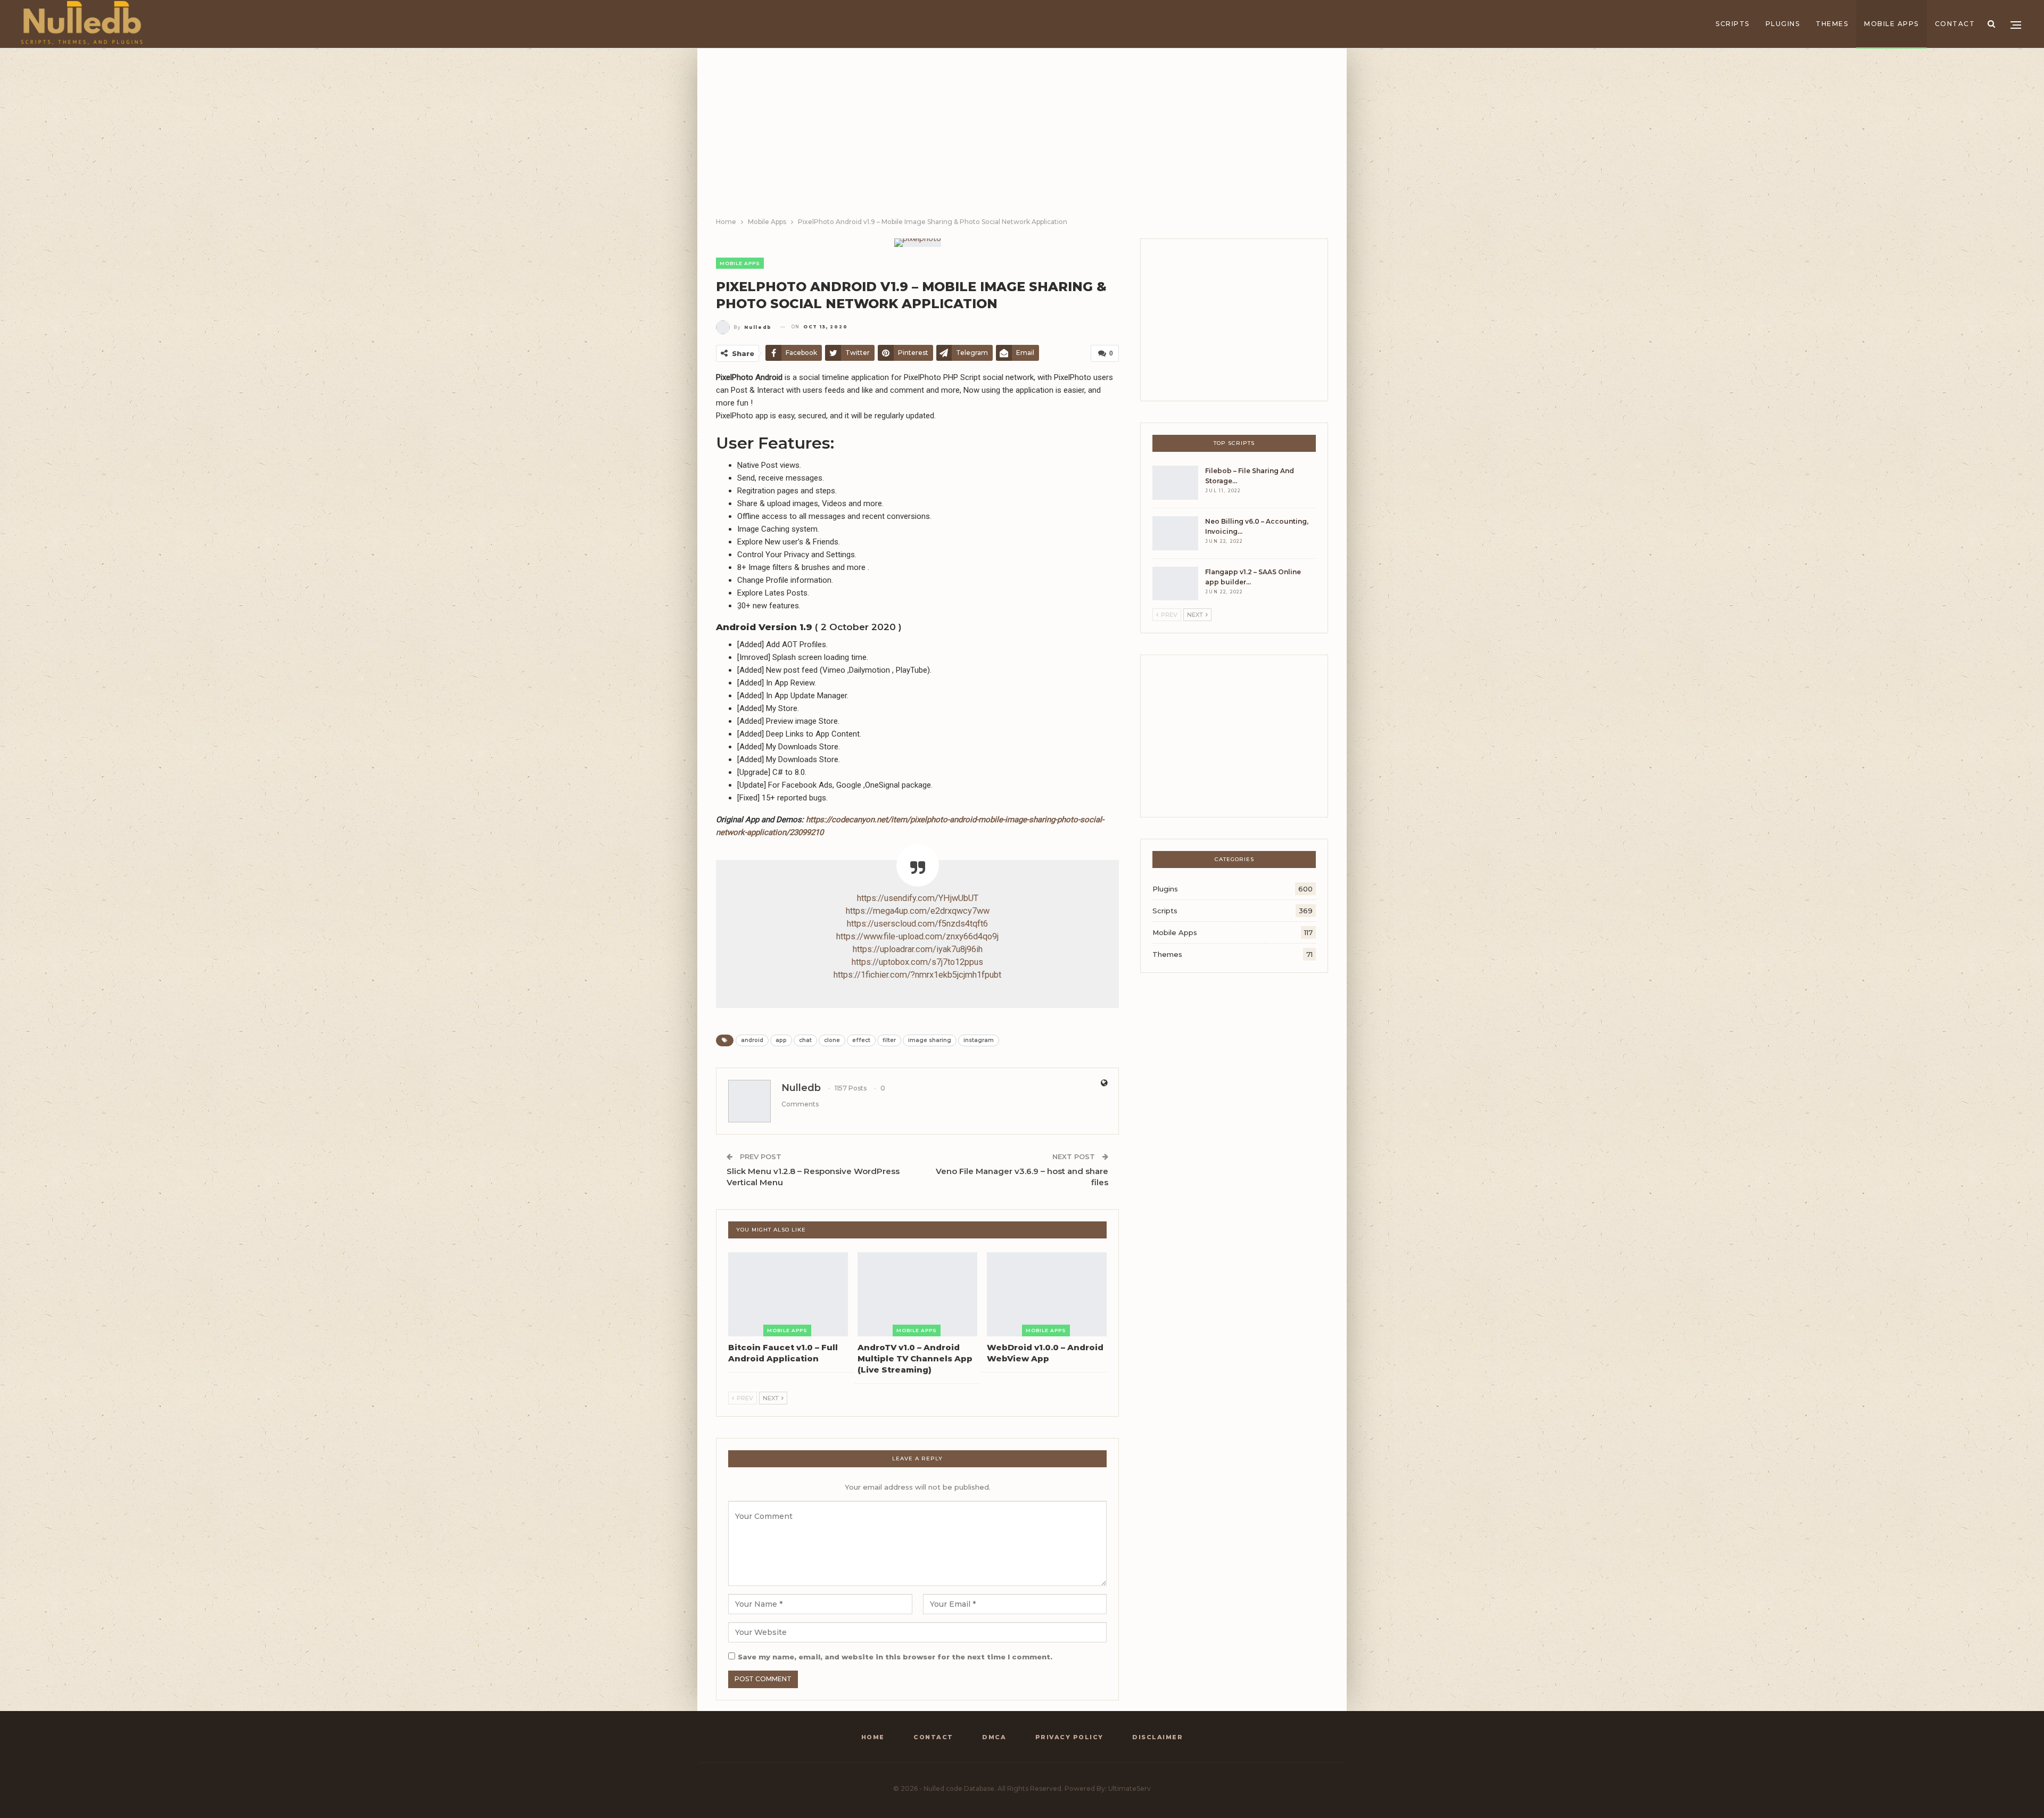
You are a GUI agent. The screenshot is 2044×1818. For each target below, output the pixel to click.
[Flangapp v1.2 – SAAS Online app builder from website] (1175, 584)
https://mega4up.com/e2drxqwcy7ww (918, 911)
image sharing (930, 1040)
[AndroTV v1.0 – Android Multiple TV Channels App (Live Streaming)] (917, 1294)
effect (861, 1040)
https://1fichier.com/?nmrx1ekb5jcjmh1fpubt (917, 975)
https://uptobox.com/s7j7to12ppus (917, 962)
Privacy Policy (1069, 1737)
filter (889, 1040)
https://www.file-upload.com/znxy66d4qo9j (917, 936)
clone (832, 1040)
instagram (979, 1040)
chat (805, 1040)
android (752, 1040)
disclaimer (1157, 1737)
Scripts (1733, 24)
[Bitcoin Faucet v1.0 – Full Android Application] (788, 1294)
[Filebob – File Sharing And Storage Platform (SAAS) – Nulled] (1175, 483)
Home (873, 1737)
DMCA (994, 1737)
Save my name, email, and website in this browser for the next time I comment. (895, 1657)
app (781, 1040)
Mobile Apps (1891, 24)
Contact (1955, 24)
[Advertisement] (1022, 136)
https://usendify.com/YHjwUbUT (918, 898)
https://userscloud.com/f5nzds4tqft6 (917, 924)
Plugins (1783, 24)
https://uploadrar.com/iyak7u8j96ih (918, 949)
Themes (1832, 24)
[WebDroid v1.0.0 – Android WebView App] (1047, 1294)
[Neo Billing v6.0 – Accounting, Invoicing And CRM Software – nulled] (1175, 533)
